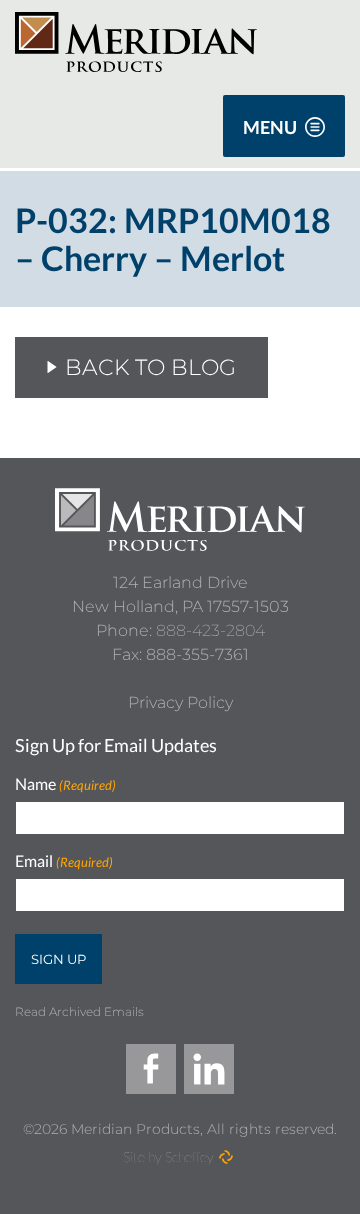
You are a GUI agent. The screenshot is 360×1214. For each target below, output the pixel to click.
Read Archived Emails (79, 1011)
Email (64, 861)
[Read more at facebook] (151, 1069)
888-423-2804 (210, 630)
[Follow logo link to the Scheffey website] (226, 1157)
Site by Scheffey (168, 1156)
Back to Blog (150, 367)
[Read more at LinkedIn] (209, 1069)
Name (65, 784)
